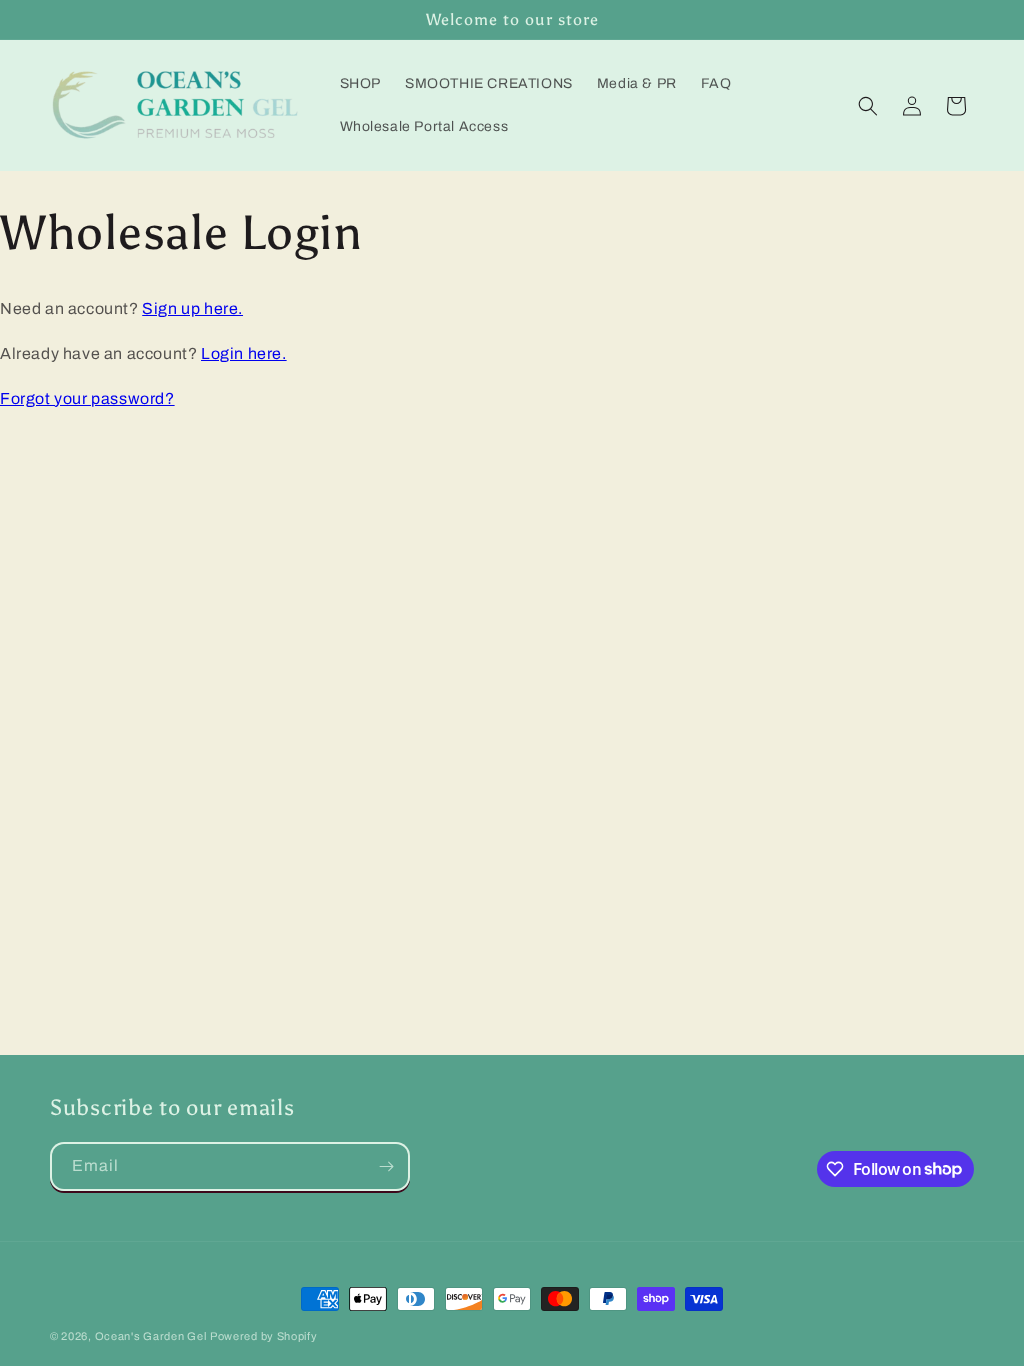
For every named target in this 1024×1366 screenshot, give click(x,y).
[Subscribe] (386, 1166)
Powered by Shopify (264, 1336)
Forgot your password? (87, 398)
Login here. (244, 353)
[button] (868, 106)
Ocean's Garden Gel (151, 1336)
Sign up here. (192, 308)
